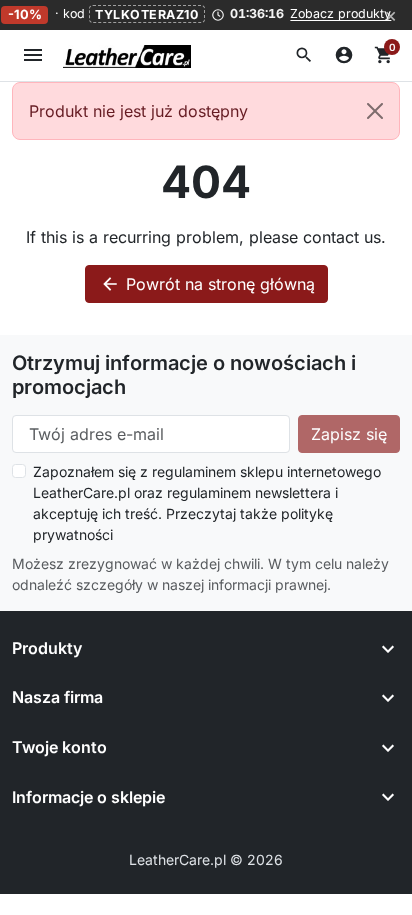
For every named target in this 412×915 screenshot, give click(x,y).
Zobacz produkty (340, 14)
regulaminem (194, 471)
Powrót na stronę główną (207, 284)
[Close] (375, 111)
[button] (304, 55)
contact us (342, 237)
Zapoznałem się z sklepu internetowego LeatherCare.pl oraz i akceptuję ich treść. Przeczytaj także (207, 503)
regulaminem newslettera (249, 492)
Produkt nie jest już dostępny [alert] (138, 111)
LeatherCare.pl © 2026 (206, 859)
